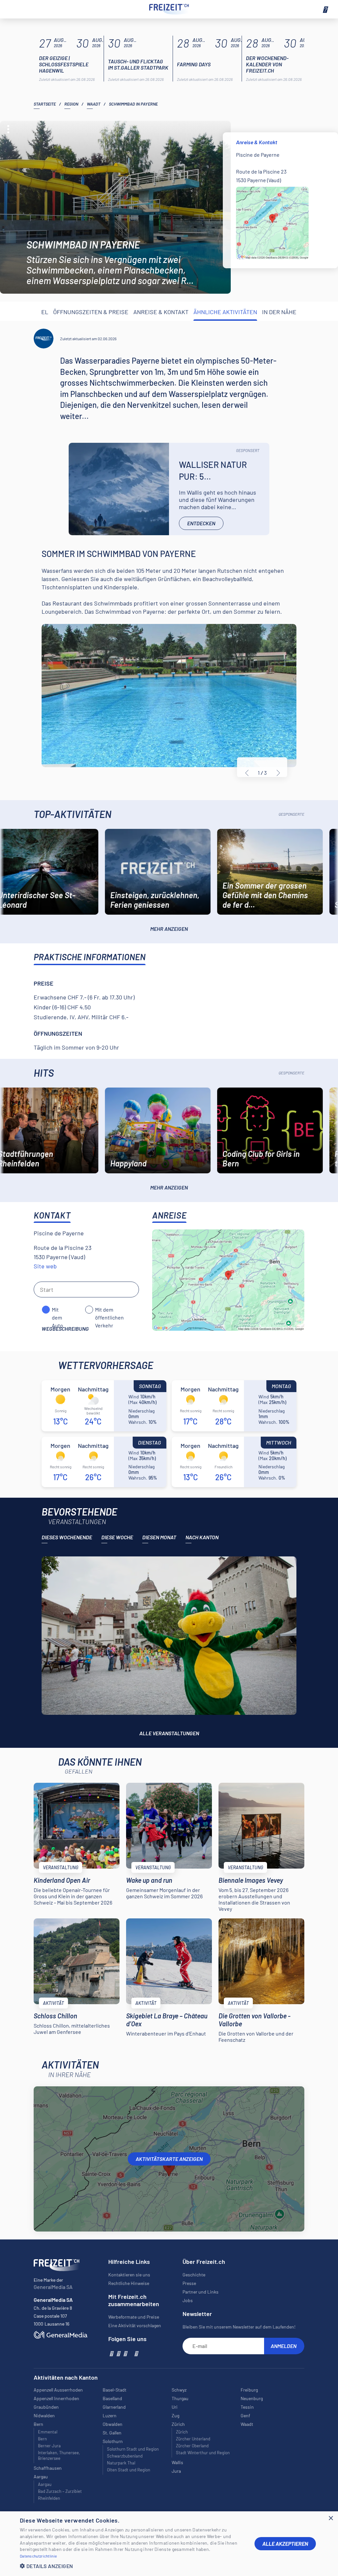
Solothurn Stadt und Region (133, 2449)
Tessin (247, 2407)
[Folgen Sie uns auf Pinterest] (136, 2353)
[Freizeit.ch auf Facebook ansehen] (111, 2353)
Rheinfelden (49, 2498)
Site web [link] (45, 1266)
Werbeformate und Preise (134, 2317)
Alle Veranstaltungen (169, 1733)
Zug (175, 2415)
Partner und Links (201, 2292)
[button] (132, 2566)
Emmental (48, 2432)
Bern (42, 2439)
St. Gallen (112, 2433)
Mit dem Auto (57, 1310)
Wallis (177, 2462)
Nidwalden (44, 2415)
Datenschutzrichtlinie (38, 2556)
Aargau (45, 2484)
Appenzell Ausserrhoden (58, 2390)
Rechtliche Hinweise (129, 2283)
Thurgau (180, 2398)
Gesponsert (248, 450)
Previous (247, 773)
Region (71, 104)
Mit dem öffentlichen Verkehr (109, 1310)
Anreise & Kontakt (161, 312)
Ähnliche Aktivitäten (225, 312)
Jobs (188, 2300)
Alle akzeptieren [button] (285, 2543)
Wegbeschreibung (65, 1329)
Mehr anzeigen (169, 929)
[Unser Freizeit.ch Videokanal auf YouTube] (125, 2353)
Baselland (112, 2398)
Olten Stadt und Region (129, 2470)
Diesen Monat (159, 1537)
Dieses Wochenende (67, 1537)
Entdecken (201, 523)
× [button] (331, 2518)
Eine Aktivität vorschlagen (135, 2325)
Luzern (110, 2415)
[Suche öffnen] (13, 9)
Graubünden (46, 2407)
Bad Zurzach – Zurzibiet (60, 2491)
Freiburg (249, 2390)
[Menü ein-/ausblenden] (325, 9)
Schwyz (179, 2390)
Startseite (45, 104)
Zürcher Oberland (192, 2446)
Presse (189, 2283)
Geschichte (194, 2275)
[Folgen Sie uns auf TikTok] (130, 2353)
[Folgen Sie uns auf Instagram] (118, 2353)
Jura (176, 2471)
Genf (245, 2415)
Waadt (94, 104)
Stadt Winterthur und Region (203, 2453)
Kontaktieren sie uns (129, 2275)
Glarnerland (114, 2407)
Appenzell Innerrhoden (56, 2398)
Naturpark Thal (121, 2463)
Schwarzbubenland (125, 2456)
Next (279, 773)
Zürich (182, 2432)
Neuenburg (252, 2398)
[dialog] (169, 2544)
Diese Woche (117, 1537)
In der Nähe (279, 312)
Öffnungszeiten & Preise (91, 312)
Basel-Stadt (115, 2390)
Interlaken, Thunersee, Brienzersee (59, 2455)
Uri (175, 2407)
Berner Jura (49, 2446)
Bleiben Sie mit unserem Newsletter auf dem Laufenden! (239, 2327)
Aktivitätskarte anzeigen (169, 2159)
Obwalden (113, 2424)
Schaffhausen (48, 2468)
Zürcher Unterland (193, 2439)
